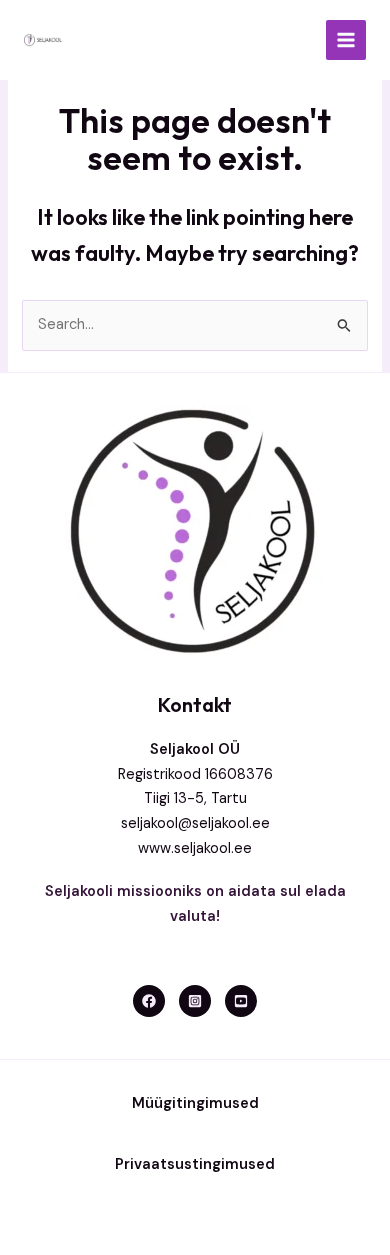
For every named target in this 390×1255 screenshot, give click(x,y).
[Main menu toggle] (346, 40)
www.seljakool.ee (195, 848)
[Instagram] (195, 1001)
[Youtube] (241, 1001)
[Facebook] (149, 1001)
